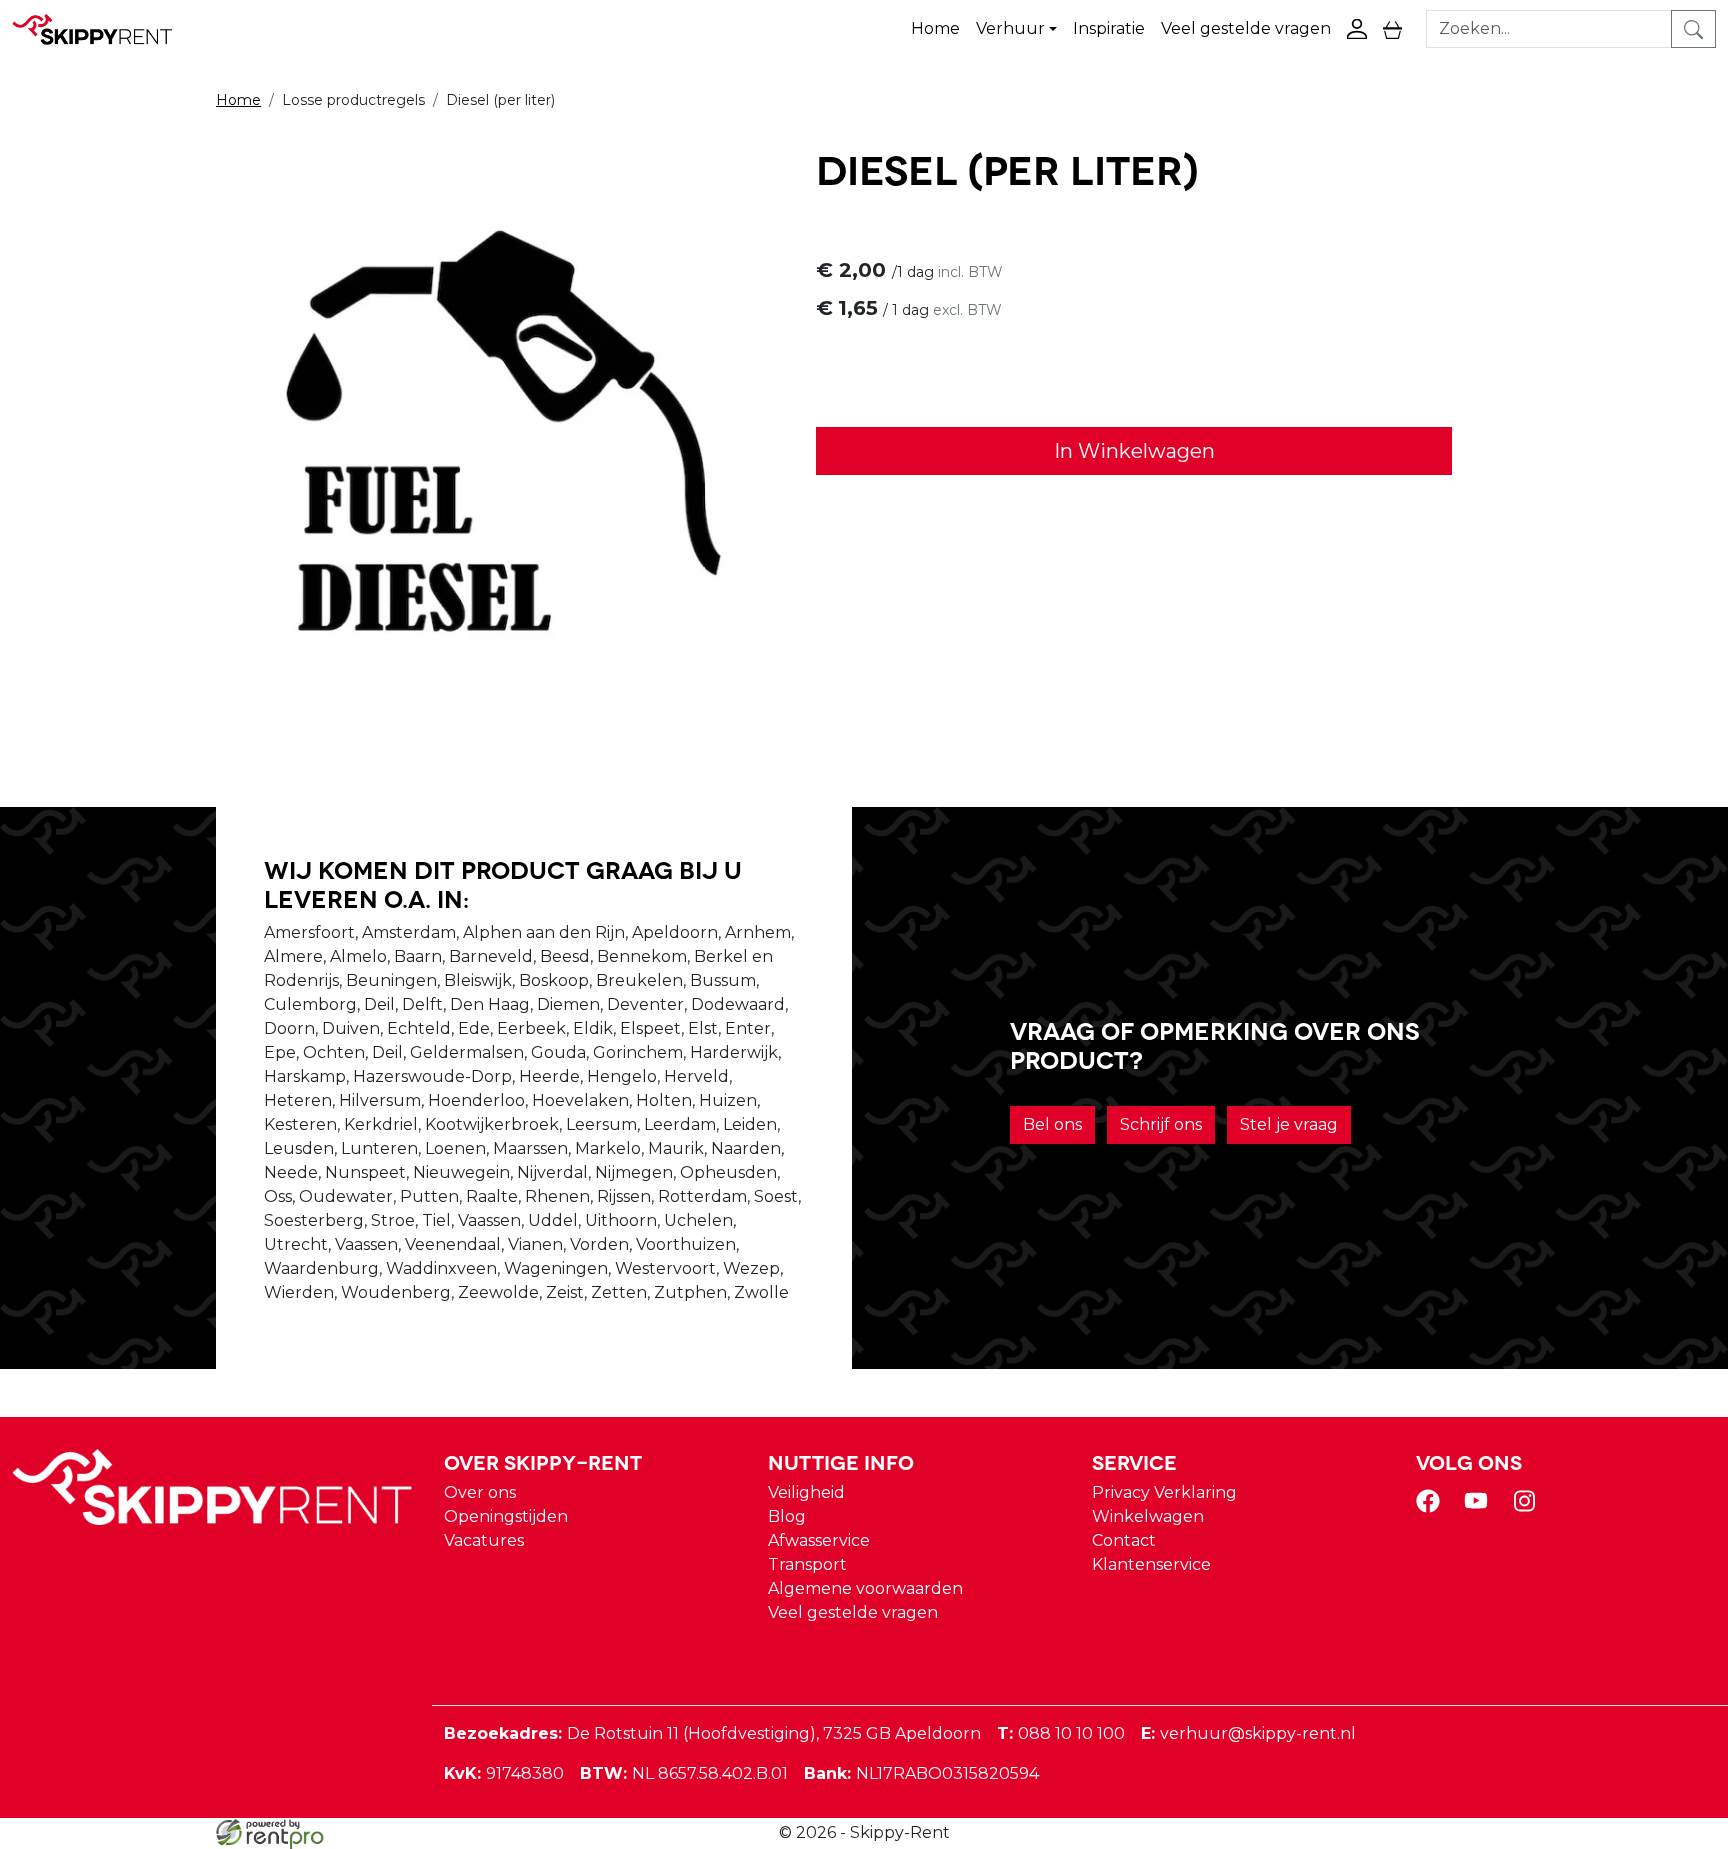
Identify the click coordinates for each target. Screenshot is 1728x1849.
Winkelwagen (1148, 1516)
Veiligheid (806, 1492)
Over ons (480, 1492)
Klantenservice (1151, 1564)
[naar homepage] (102, 29)
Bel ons (1052, 1124)
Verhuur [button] (1010, 28)
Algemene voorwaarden (865, 1588)
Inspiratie (1109, 28)
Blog (787, 1516)
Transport (807, 1564)
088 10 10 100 (1061, 1733)
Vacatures (484, 1540)
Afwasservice (819, 1540)
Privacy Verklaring (1164, 1492)
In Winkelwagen (1134, 451)
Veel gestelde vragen (1246, 28)
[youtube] (1480, 1507)
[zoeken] (1693, 29)
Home (935, 28)
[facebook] (1432, 1507)
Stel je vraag (1289, 1124)
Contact (1124, 1540)
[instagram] (1528, 1507)
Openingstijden (506, 1516)
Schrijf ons (1161, 1124)
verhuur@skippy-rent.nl (1248, 1733)
